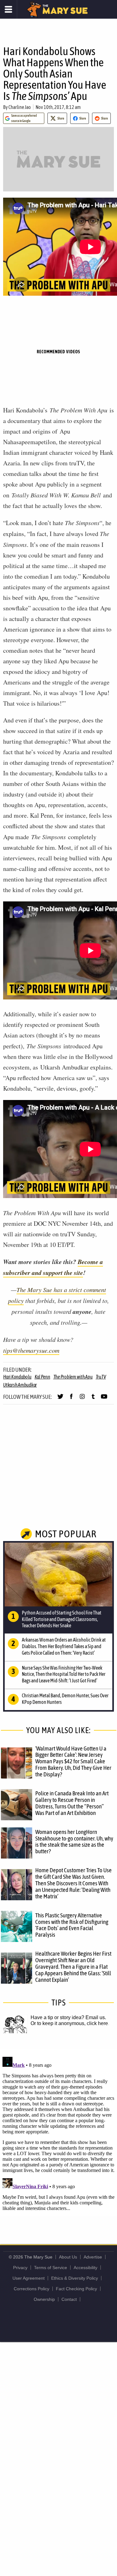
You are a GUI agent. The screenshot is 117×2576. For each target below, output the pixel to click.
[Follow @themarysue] (60, 1399)
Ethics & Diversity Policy (75, 2278)
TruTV (101, 1377)
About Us (68, 2257)
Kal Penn (42, 1377)
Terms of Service (51, 2268)
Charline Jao (20, 107)
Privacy (20, 2268)
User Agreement (29, 2278)
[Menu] (9, 9)
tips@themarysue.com (31, 1350)
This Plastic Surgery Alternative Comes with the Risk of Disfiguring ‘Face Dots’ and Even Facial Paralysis (72, 1925)
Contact (69, 2299)
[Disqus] (58, 2132)
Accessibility (85, 2268)
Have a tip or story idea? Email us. (68, 2017)
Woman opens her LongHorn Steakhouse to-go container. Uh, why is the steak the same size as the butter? (74, 1842)
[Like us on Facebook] (71, 1399)
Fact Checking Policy (76, 2289)
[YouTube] (104, 1399)
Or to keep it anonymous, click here (69, 2023)
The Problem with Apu (73, 1377)
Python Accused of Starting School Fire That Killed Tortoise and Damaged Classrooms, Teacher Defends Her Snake (62, 1619)
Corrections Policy (32, 2289)
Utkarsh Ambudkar (20, 1385)
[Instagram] (82, 1399)
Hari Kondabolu (17, 1377)
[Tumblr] (93, 1399)
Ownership (44, 2299)
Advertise (93, 2257)
